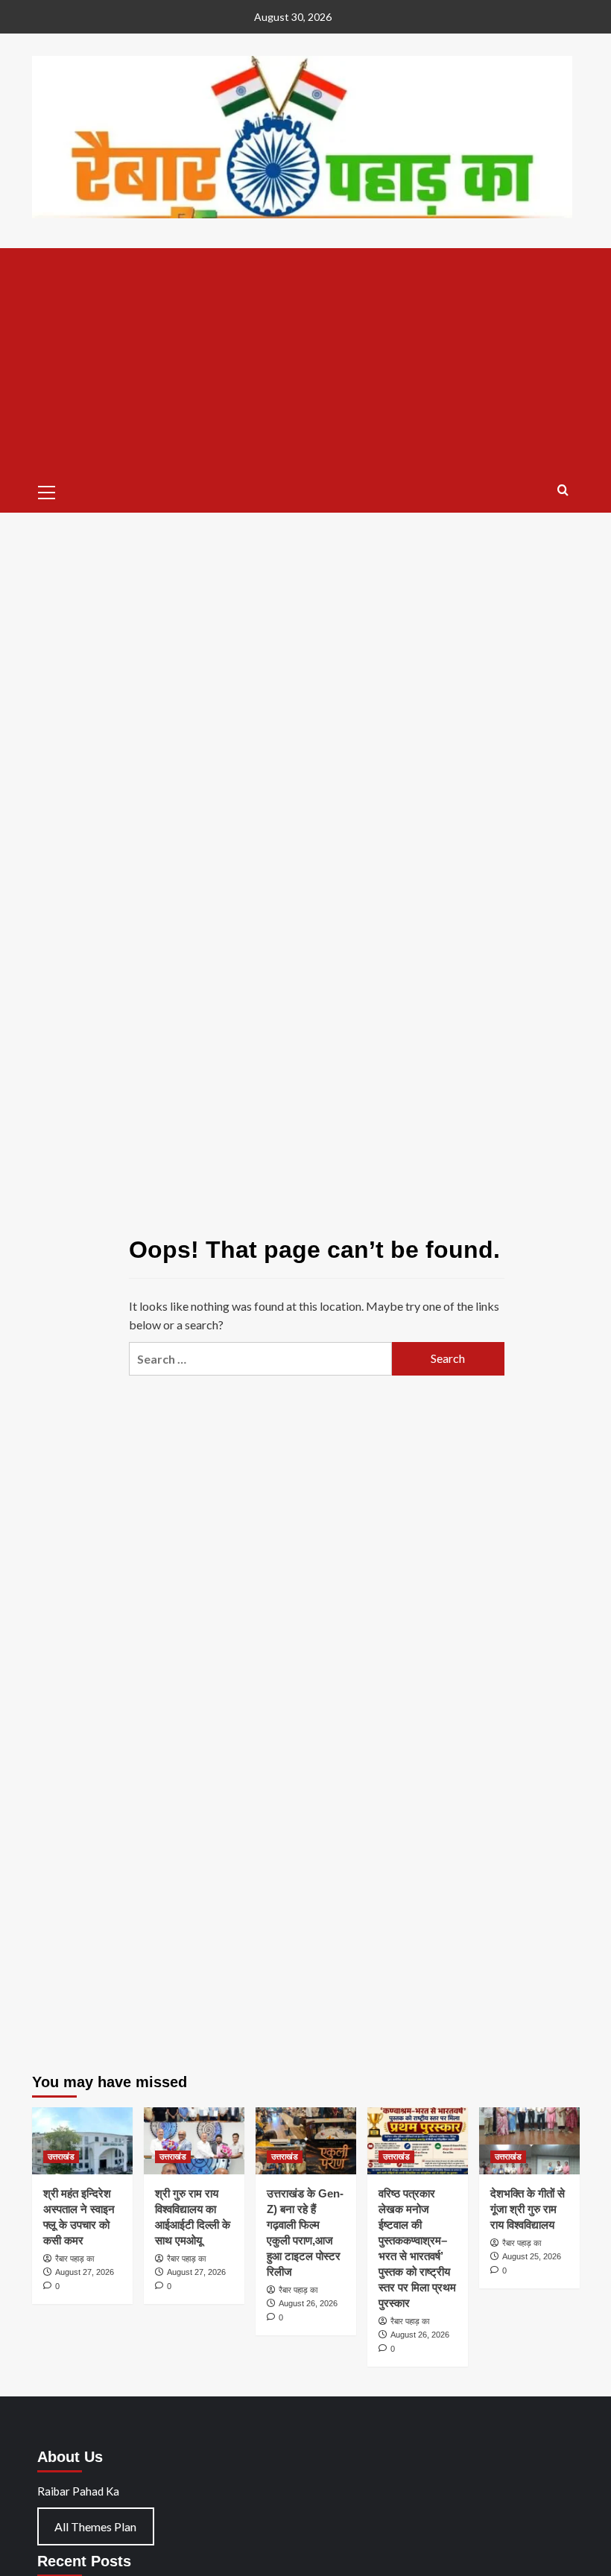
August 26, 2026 (308, 2303)
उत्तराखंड (61, 2156)
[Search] (563, 491)
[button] (47, 490)
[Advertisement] (306, 360)
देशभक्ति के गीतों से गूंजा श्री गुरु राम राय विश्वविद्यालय (528, 2209)
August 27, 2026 (85, 2272)
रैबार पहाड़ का (75, 2259)
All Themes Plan (95, 2526)
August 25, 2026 (532, 2256)
